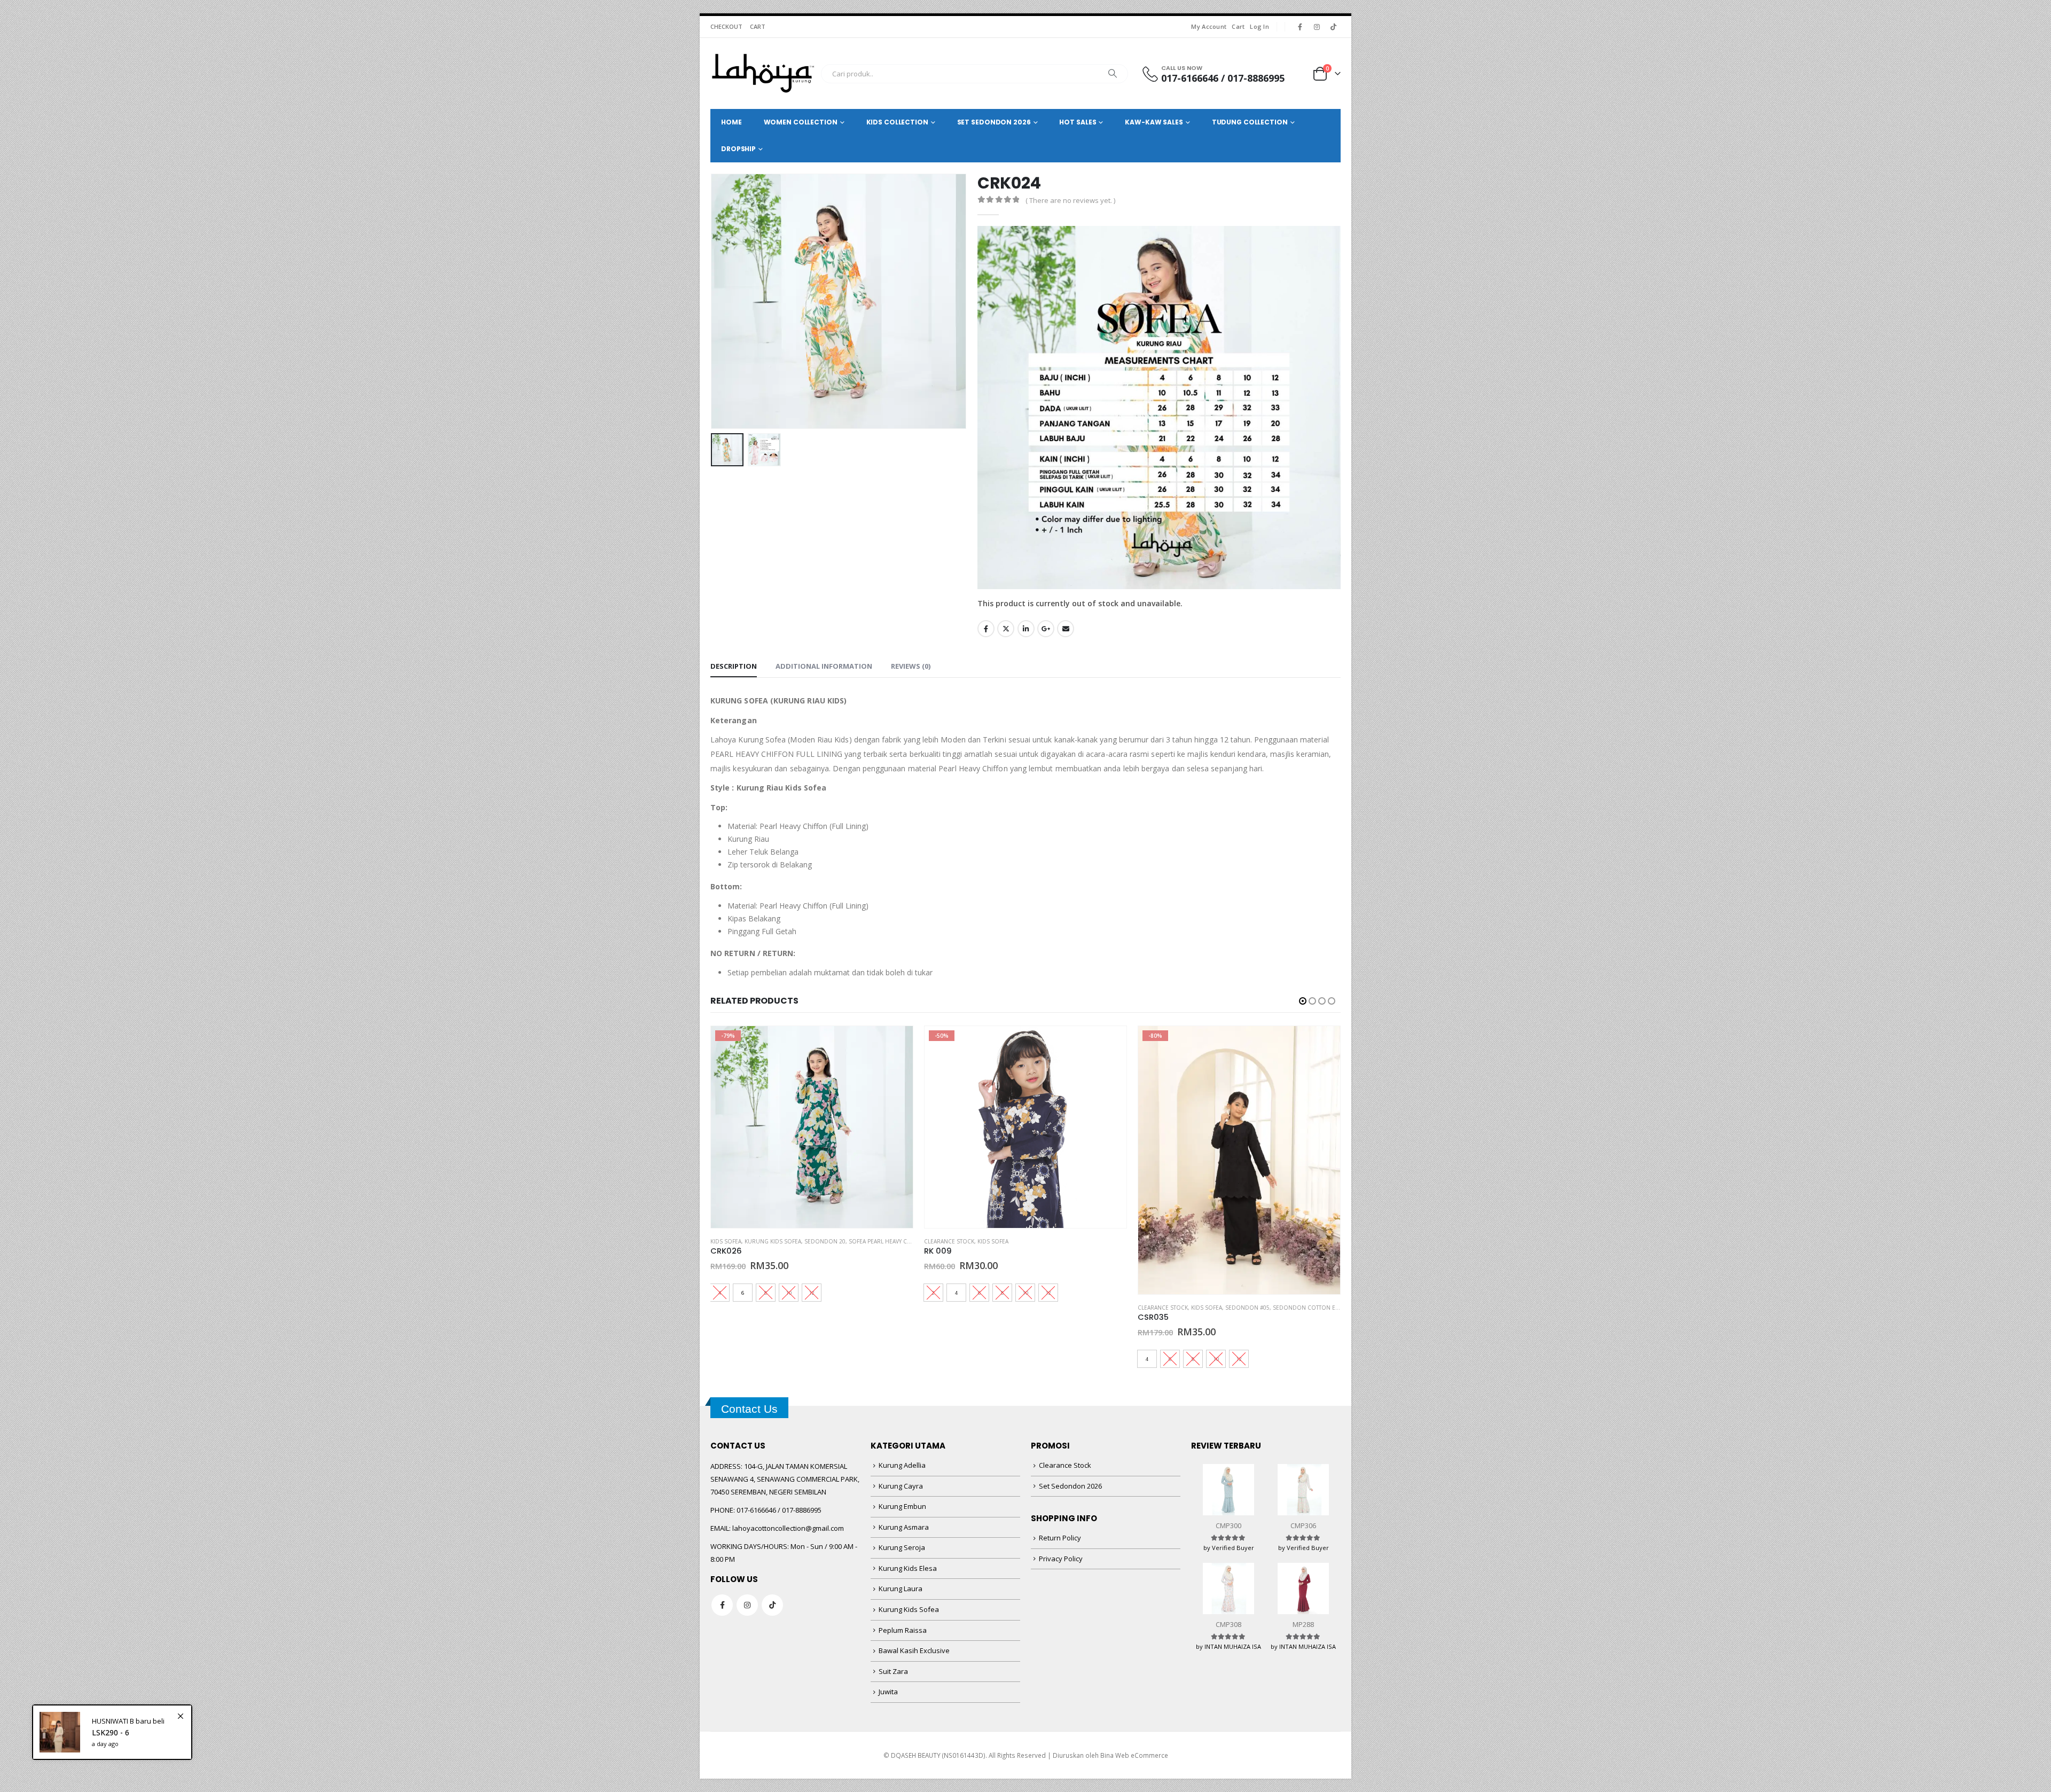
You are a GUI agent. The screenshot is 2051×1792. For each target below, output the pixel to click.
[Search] (1113, 74)
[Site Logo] (763, 73)
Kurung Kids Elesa (908, 1568)
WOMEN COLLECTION (801, 122)
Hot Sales (1078, 122)
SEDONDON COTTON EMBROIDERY (1106, 1308)
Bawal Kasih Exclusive (914, 1650)
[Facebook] (1300, 27)
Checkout (726, 26)
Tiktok (772, 1605)
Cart (1238, 26)
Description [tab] (734, 666)
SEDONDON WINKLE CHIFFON (1313, 1308)
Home (731, 122)
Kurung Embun (902, 1506)
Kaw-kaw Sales (1154, 122)
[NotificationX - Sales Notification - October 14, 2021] (112, 1732)
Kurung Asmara (904, 1527)
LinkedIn (1026, 629)
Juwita (888, 1692)
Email (1066, 629)
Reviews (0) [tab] (911, 666)
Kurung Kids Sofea (909, 1609)
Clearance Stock (735, 1241)
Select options (895, 1044)
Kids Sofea (779, 1241)
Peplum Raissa (903, 1630)
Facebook (986, 629)
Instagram (747, 1605)
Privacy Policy (1061, 1559)
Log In (1259, 26)
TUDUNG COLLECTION (1250, 122)
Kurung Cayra (901, 1486)
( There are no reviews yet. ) (1070, 200)
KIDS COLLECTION (897, 122)
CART (758, 26)
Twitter (1006, 629)
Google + (1046, 629)
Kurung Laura (901, 1588)
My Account (1209, 26)
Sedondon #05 (1034, 1308)
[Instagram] (1317, 27)
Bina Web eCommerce (1134, 1755)
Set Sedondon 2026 (1070, 1486)
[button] (713, 301)
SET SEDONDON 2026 (994, 122)
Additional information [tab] (824, 666)
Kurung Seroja (902, 1547)
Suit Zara (893, 1671)
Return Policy (1060, 1538)
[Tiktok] (1333, 27)
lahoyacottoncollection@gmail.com (788, 1528)
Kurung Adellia (902, 1465)
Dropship (738, 149)
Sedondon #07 (1247, 1308)
